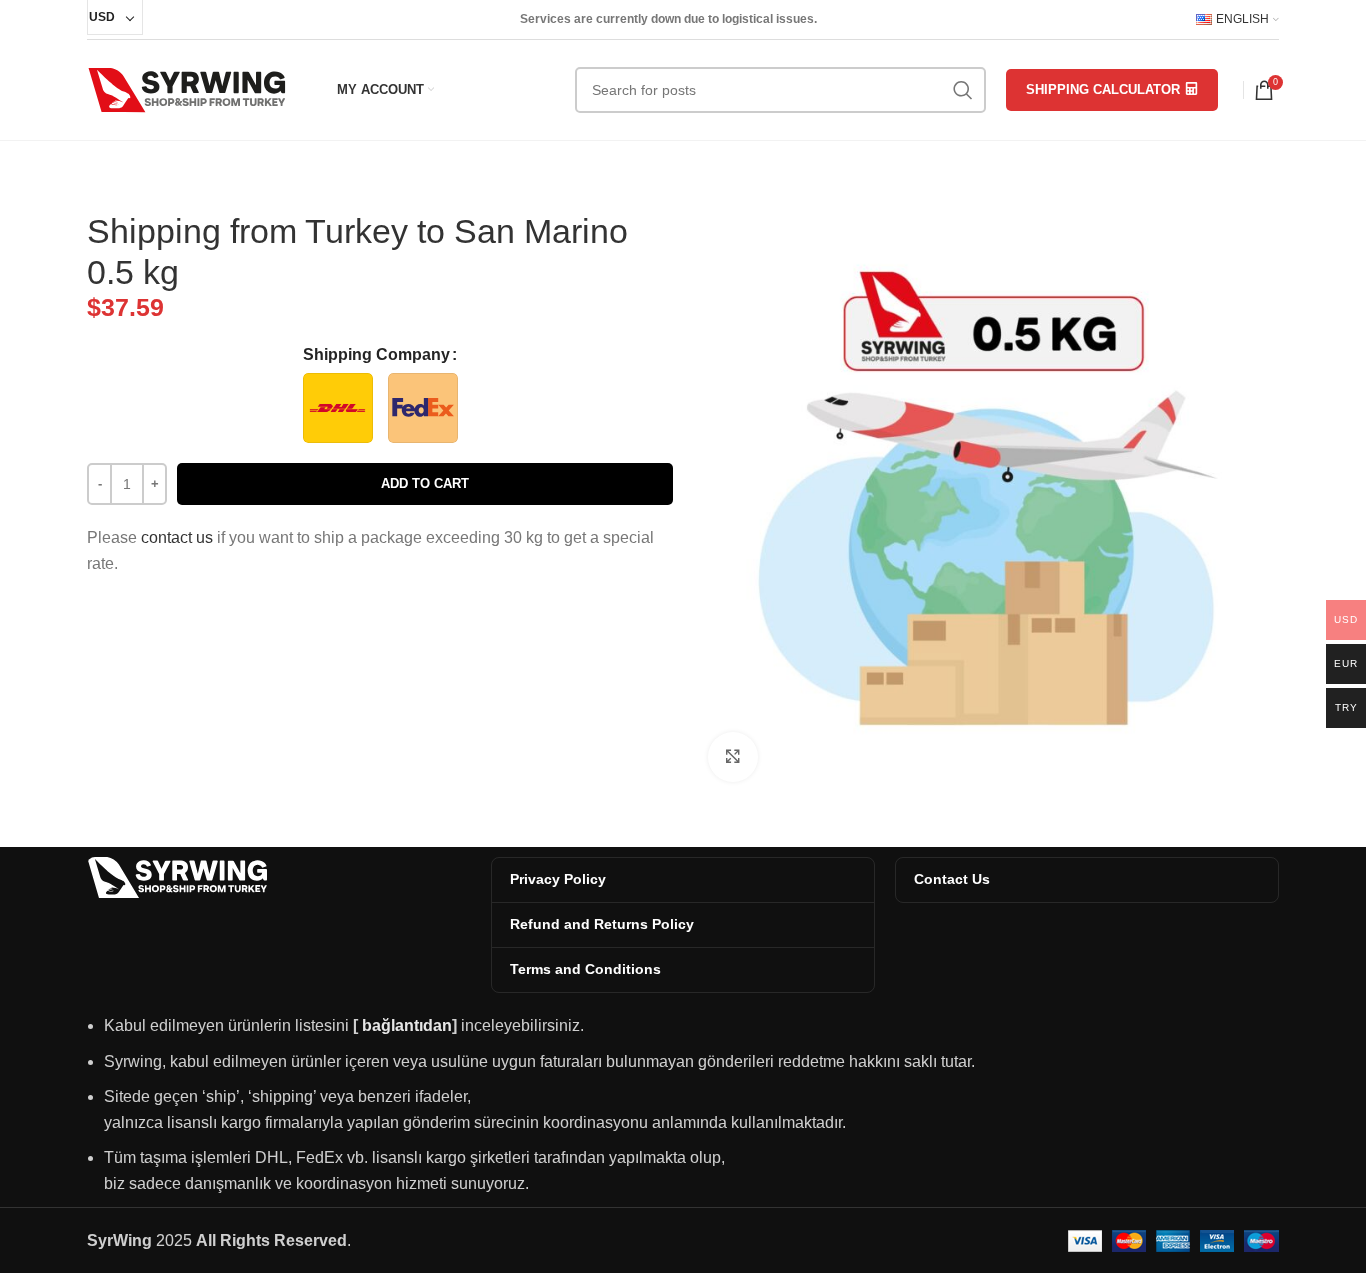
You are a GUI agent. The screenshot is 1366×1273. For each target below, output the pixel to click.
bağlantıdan (407, 1025)
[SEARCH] (963, 90)
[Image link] (177, 876)
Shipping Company (376, 354)
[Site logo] (187, 88)
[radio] (338, 408)
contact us (177, 537)
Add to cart (425, 483)
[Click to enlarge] (733, 757)
